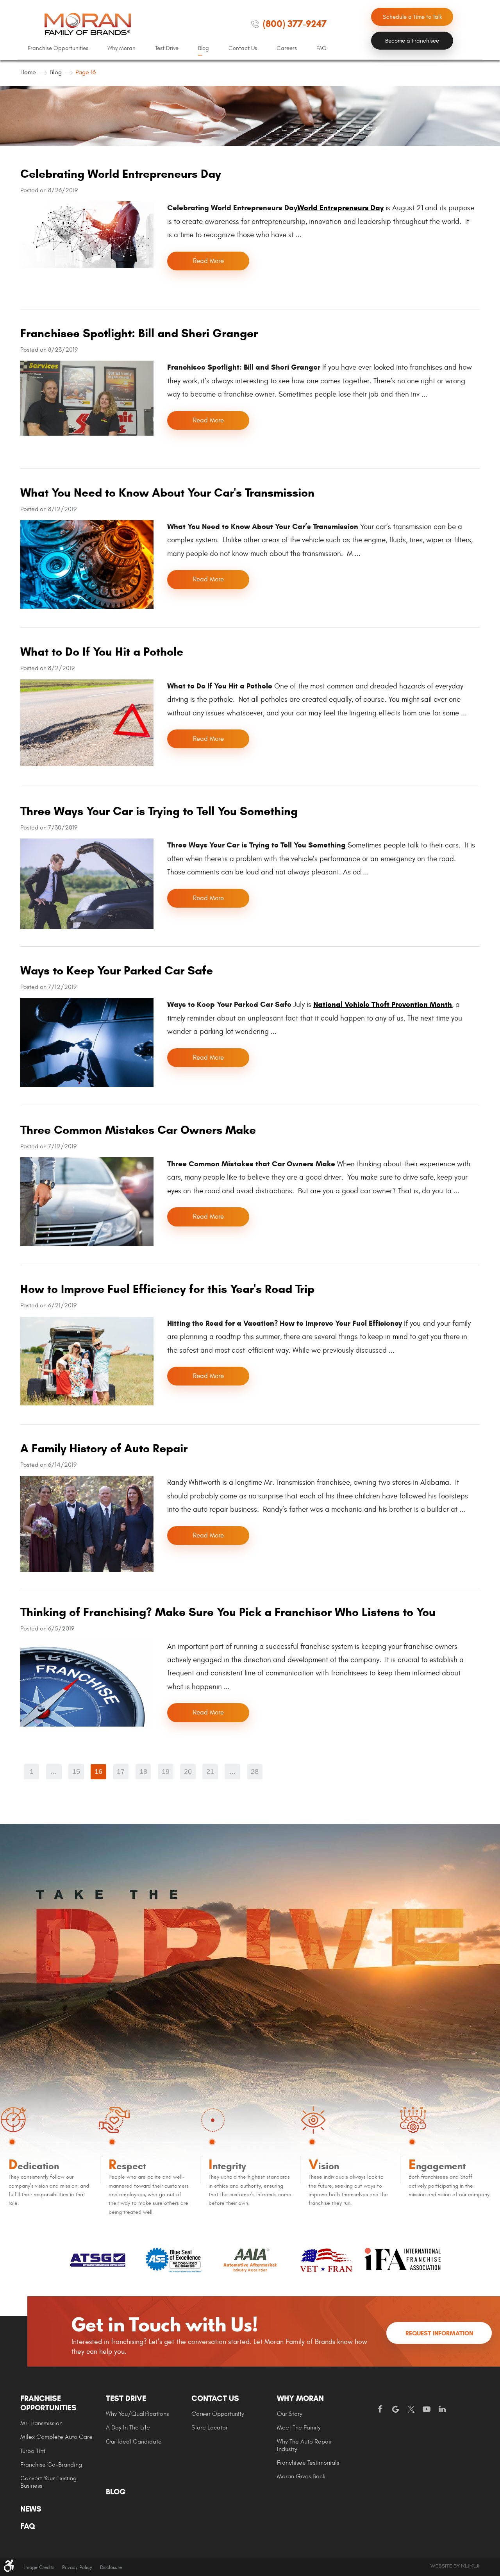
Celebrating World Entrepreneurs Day (121, 174)
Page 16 (86, 72)
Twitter (411, 2410)
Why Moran (121, 48)
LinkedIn (442, 2410)
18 (143, 1772)
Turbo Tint (33, 2451)
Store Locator (210, 2428)
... (54, 1772)
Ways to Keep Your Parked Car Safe (117, 970)
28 (255, 1772)
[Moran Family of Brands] (88, 24)
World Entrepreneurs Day (340, 208)
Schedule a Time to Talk (412, 17)
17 (121, 1772)
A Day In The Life (128, 2428)
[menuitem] (58, 48)
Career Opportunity (218, 2414)
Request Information (439, 2333)
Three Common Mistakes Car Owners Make (138, 1130)
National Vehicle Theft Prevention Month (383, 1004)
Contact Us (243, 48)
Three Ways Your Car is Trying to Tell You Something (159, 811)
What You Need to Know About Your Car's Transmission (167, 492)
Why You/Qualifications (137, 2414)
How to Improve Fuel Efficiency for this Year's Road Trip (167, 1289)
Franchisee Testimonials (308, 2463)
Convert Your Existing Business (48, 2482)
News (31, 2509)
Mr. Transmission (41, 2423)
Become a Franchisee (412, 41)
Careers (287, 48)
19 (166, 1772)
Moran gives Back (301, 2476)
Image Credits (39, 2567)
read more (208, 261)
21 (210, 1772)
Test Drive (167, 48)
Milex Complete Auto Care (56, 2437)
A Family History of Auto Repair (104, 1448)
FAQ (321, 48)
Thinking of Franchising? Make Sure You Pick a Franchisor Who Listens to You (228, 1612)
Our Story (290, 2414)
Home (28, 72)
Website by (455, 2566)
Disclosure (111, 2567)
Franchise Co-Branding (51, 2465)
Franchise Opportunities (58, 48)
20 (188, 1772)
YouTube (427, 2410)
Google (395, 2410)
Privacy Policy (77, 2567)
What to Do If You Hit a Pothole (102, 652)
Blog (204, 48)
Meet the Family (299, 2428)
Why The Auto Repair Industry (304, 2445)
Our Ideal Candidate (134, 2442)
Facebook (380, 2410)
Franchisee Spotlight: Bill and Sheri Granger (139, 333)
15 (76, 1772)
